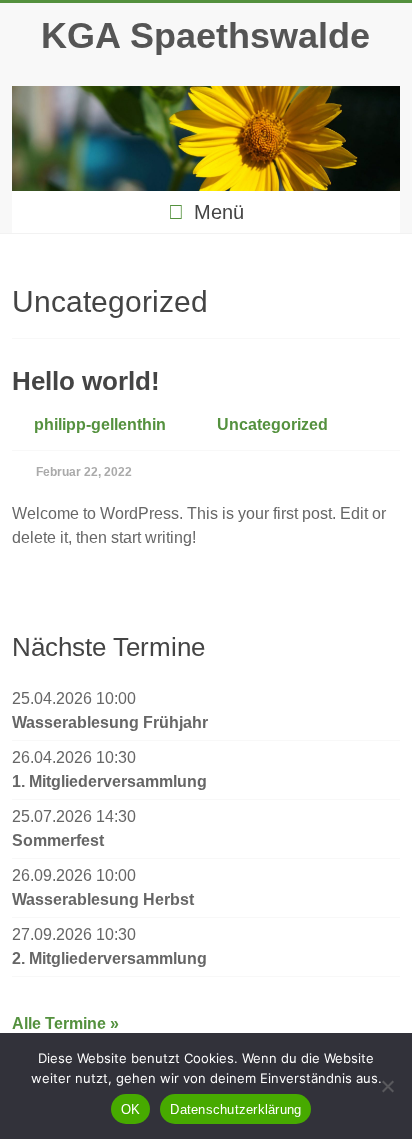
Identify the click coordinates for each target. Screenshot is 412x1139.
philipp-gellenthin (100, 424)
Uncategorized (272, 424)
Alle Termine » (65, 1023)
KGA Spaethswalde (205, 35)
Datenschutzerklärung (235, 1109)
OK (131, 1109)
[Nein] (387, 1086)
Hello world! (86, 381)
